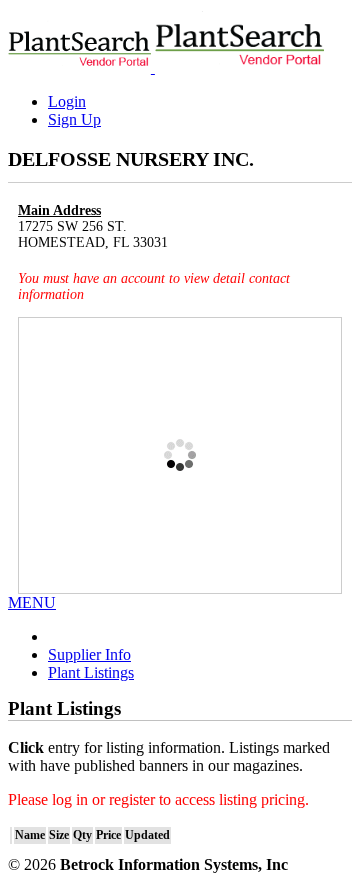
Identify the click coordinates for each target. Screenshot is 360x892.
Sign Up (74, 119)
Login (67, 101)
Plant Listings (91, 672)
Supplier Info (89, 654)
